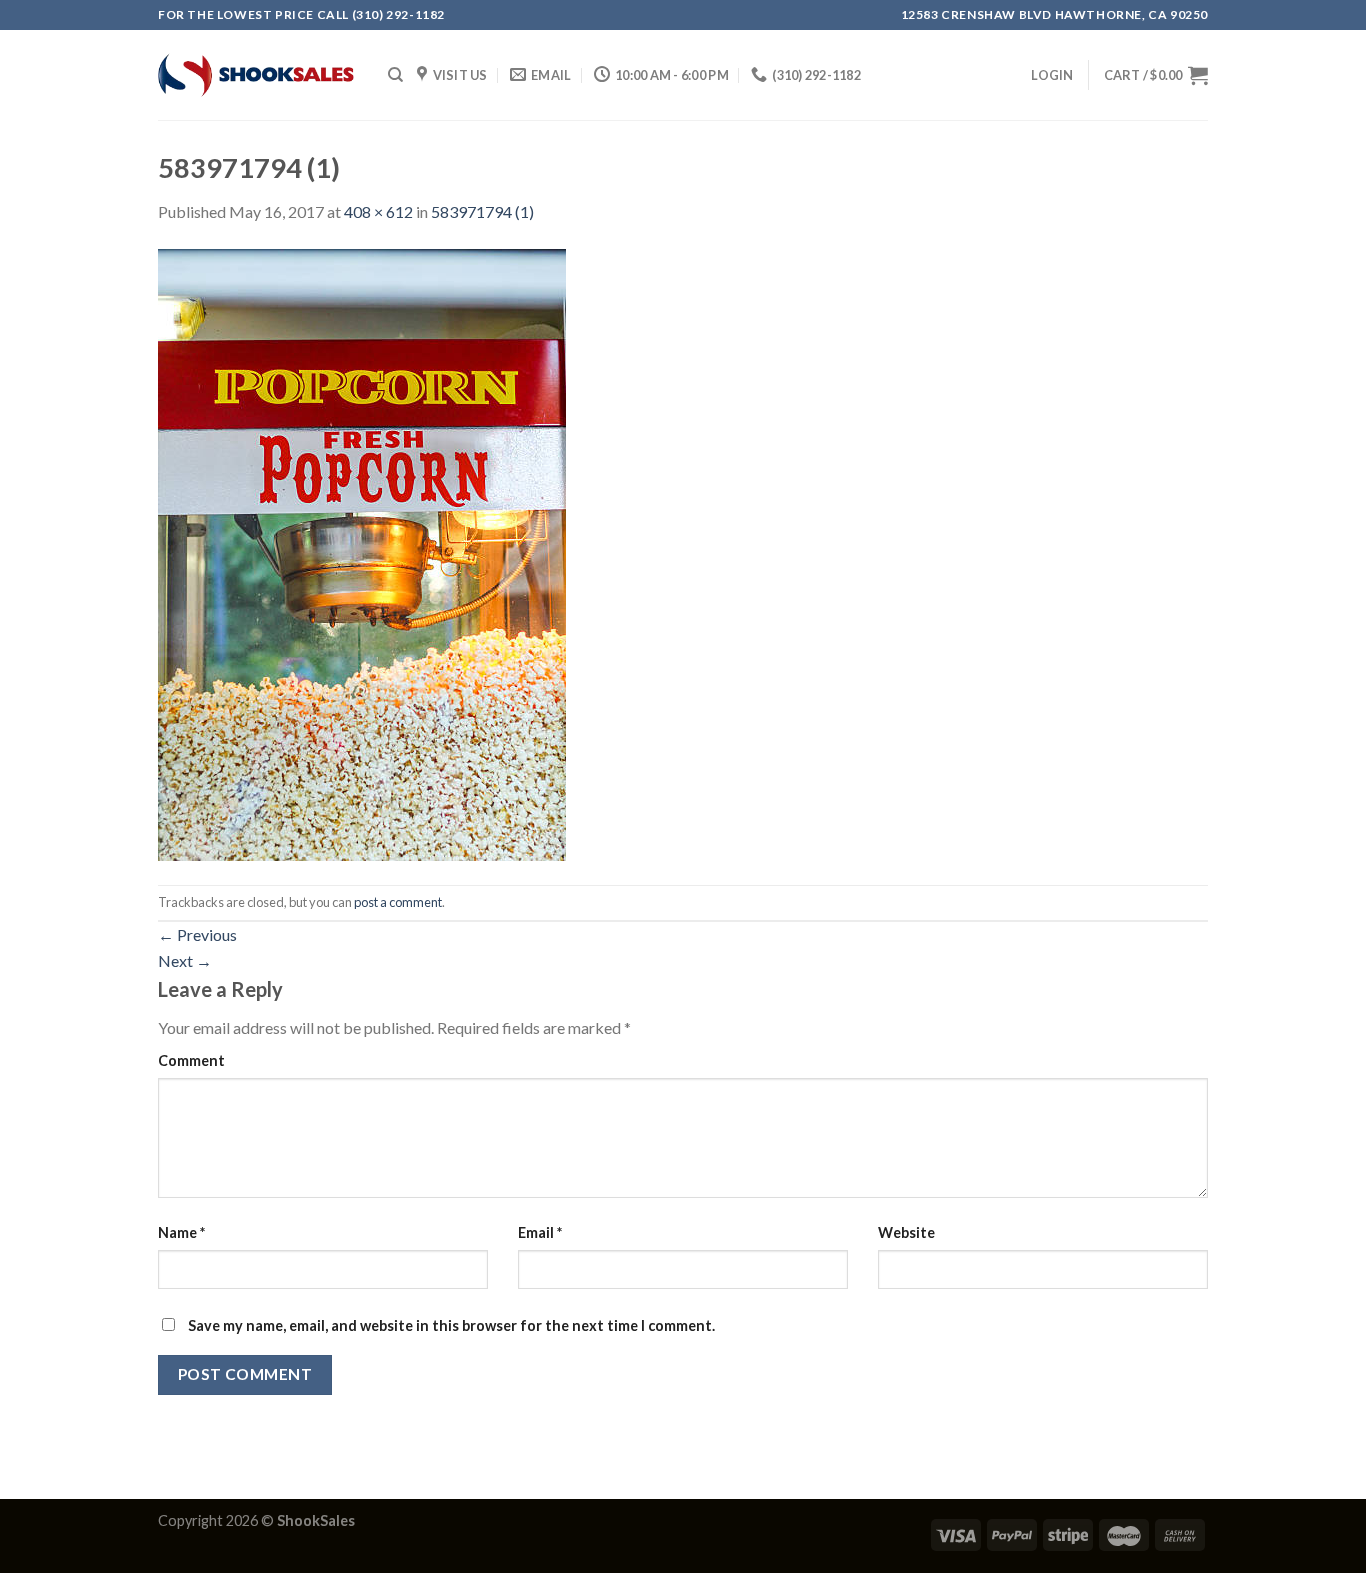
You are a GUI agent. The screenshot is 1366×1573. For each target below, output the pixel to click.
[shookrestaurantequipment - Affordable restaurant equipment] (258, 75)
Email (540, 1232)
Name (181, 1232)
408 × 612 (378, 211)
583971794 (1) (482, 211)
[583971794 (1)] (362, 552)
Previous (197, 934)
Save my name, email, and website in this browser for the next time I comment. (451, 1325)
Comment (191, 1060)
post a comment (398, 902)
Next (185, 960)
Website (906, 1232)
